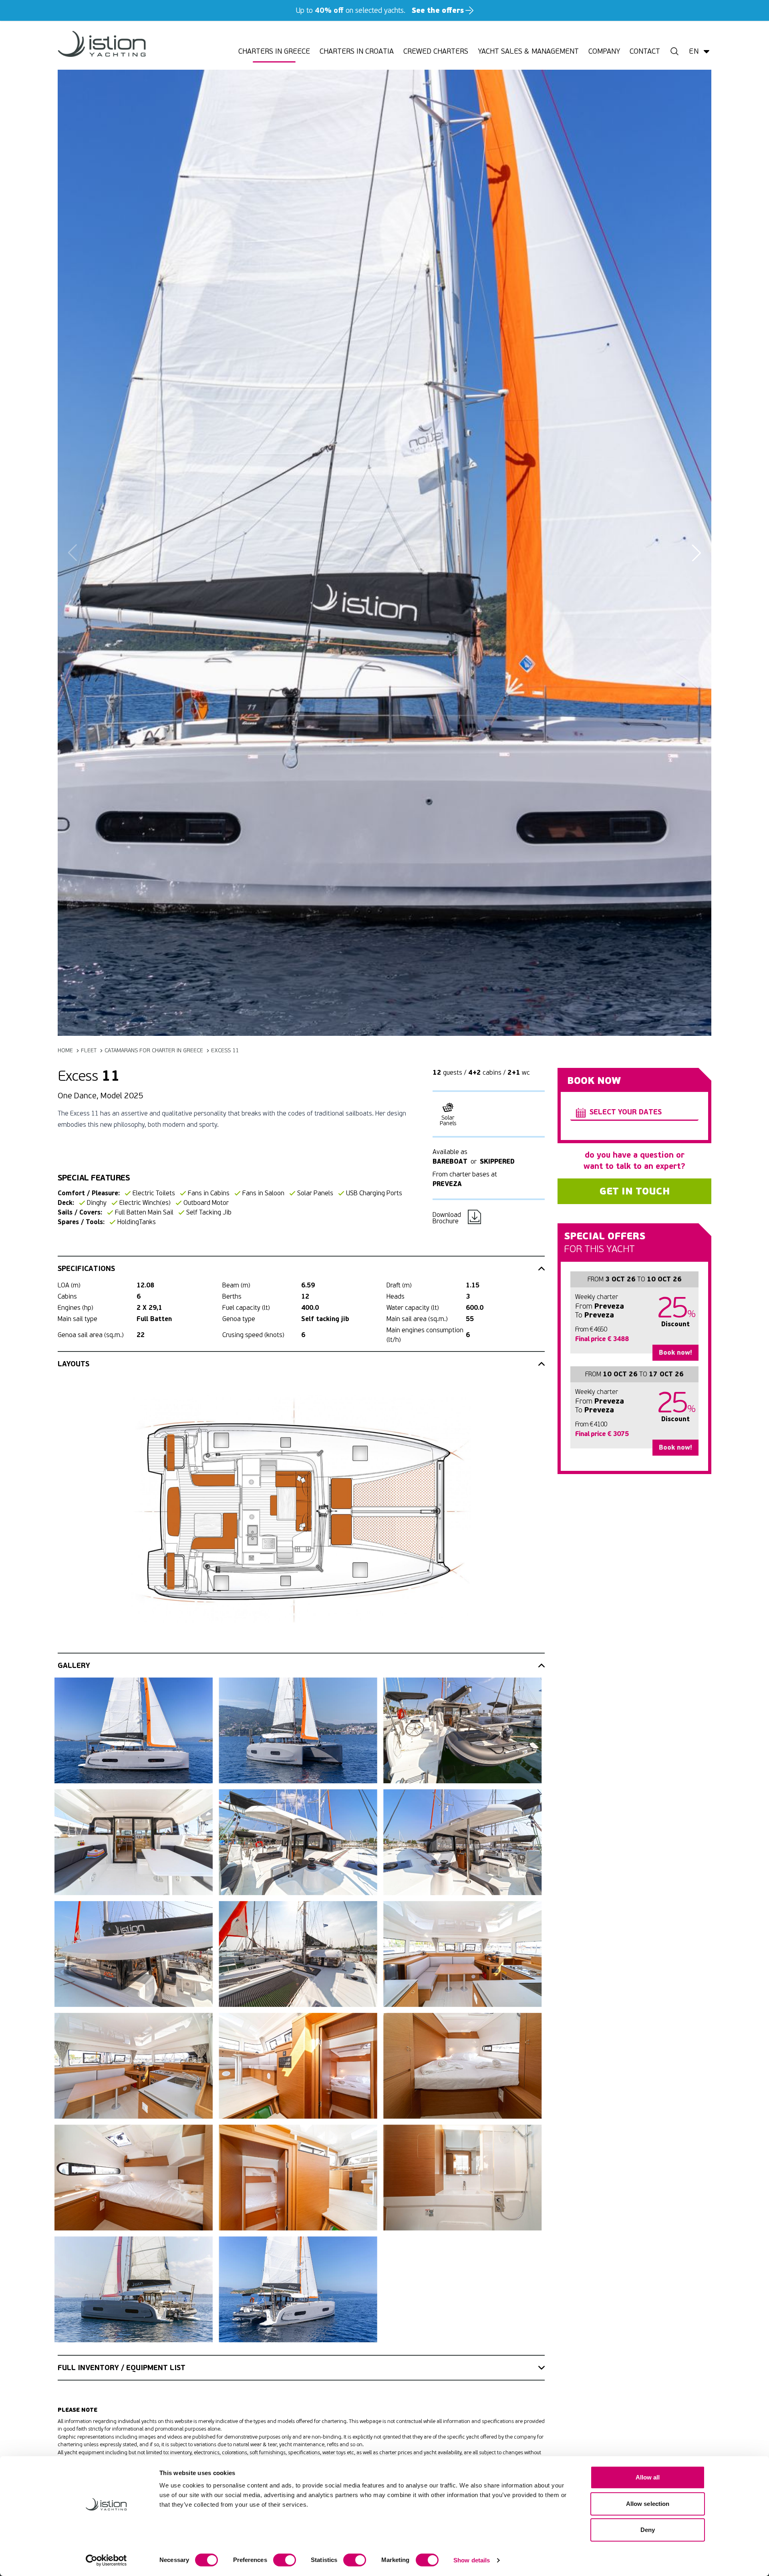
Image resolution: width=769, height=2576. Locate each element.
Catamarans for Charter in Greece (154, 1050)
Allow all (648, 2477)
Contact (645, 51)
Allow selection (648, 2504)
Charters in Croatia (357, 51)
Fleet (89, 1050)
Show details (472, 2560)
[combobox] (634, 1113)
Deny (648, 2530)
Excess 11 (225, 1050)
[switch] (285, 2560)
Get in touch (635, 1191)
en (694, 51)
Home (65, 1050)
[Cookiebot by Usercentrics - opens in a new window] (106, 2560)
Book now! (675, 1352)
